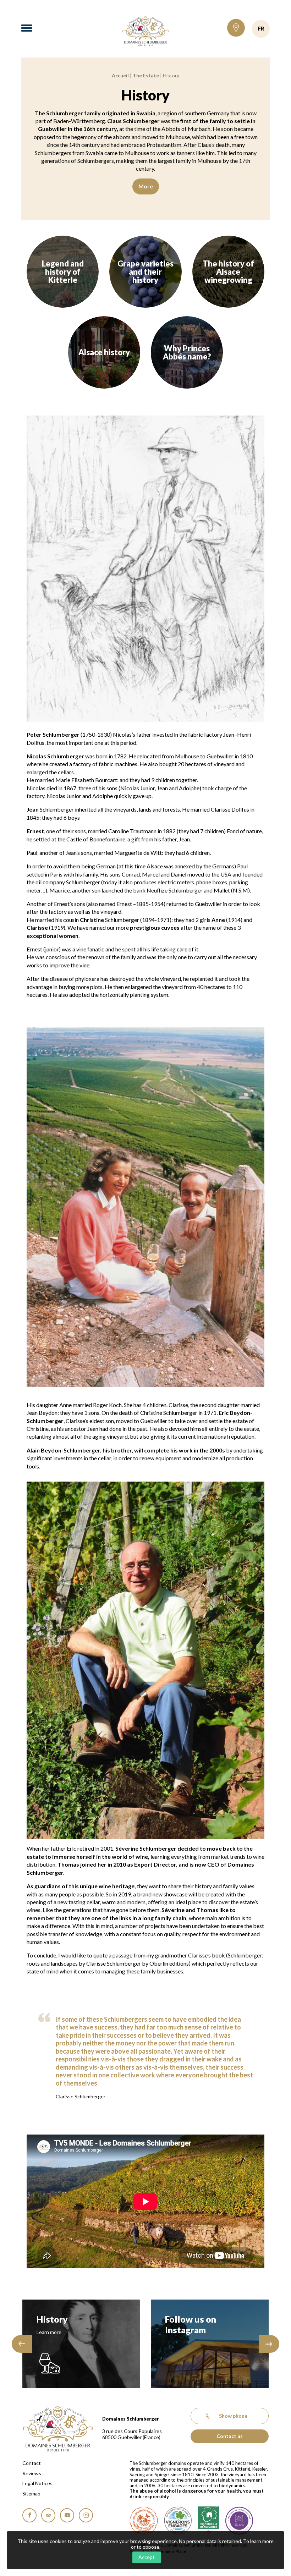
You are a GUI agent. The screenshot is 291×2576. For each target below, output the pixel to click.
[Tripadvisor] (48, 2515)
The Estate (146, 75)
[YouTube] (67, 2515)
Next (269, 2344)
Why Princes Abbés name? (187, 352)
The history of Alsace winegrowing (228, 272)
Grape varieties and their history (145, 272)
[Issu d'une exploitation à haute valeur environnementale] (144, 2521)
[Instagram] (86, 2515)
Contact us (230, 2436)
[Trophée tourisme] (239, 2521)
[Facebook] (29, 2515)
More (146, 186)
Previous (22, 2344)
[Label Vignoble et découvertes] (208, 2521)
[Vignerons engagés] (178, 2521)
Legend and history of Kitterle (63, 272)
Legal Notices (37, 2483)
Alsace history (104, 352)
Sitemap (31, 2494)
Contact (32, 2463)
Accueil (120, 75)
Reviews (32, 2473)
